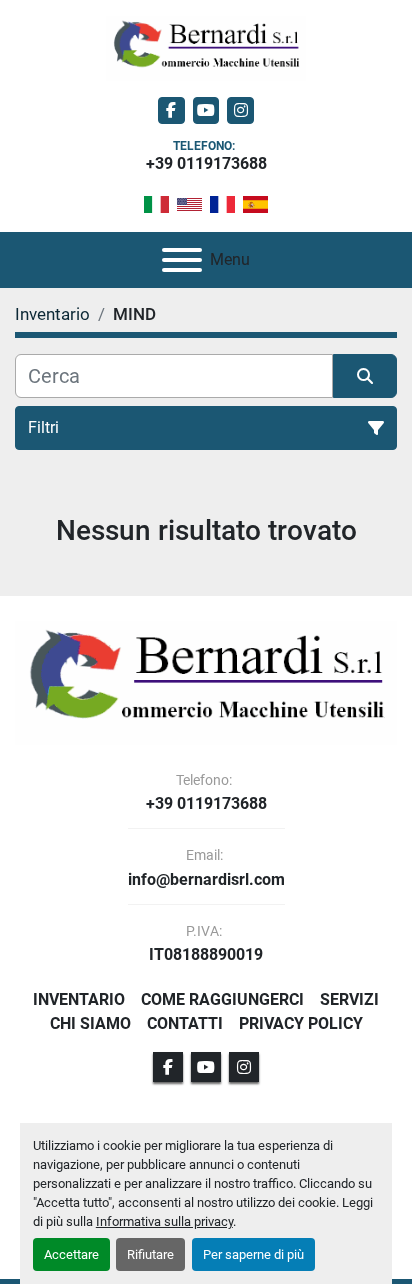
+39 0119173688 (206, 163)
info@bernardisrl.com (206, 880)
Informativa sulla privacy (164, 1221)
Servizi (349, 999)
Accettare (71, 1254)
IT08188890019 (206, 955)
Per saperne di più (253, 1254)
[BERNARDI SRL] (206, 681)
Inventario (79, 999)
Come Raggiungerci (222, 999)
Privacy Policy (301, 1023)
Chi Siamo (90, 1023)
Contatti (185, 1023)
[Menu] (182, 260)
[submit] (365, 376)
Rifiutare (150, 1254)
